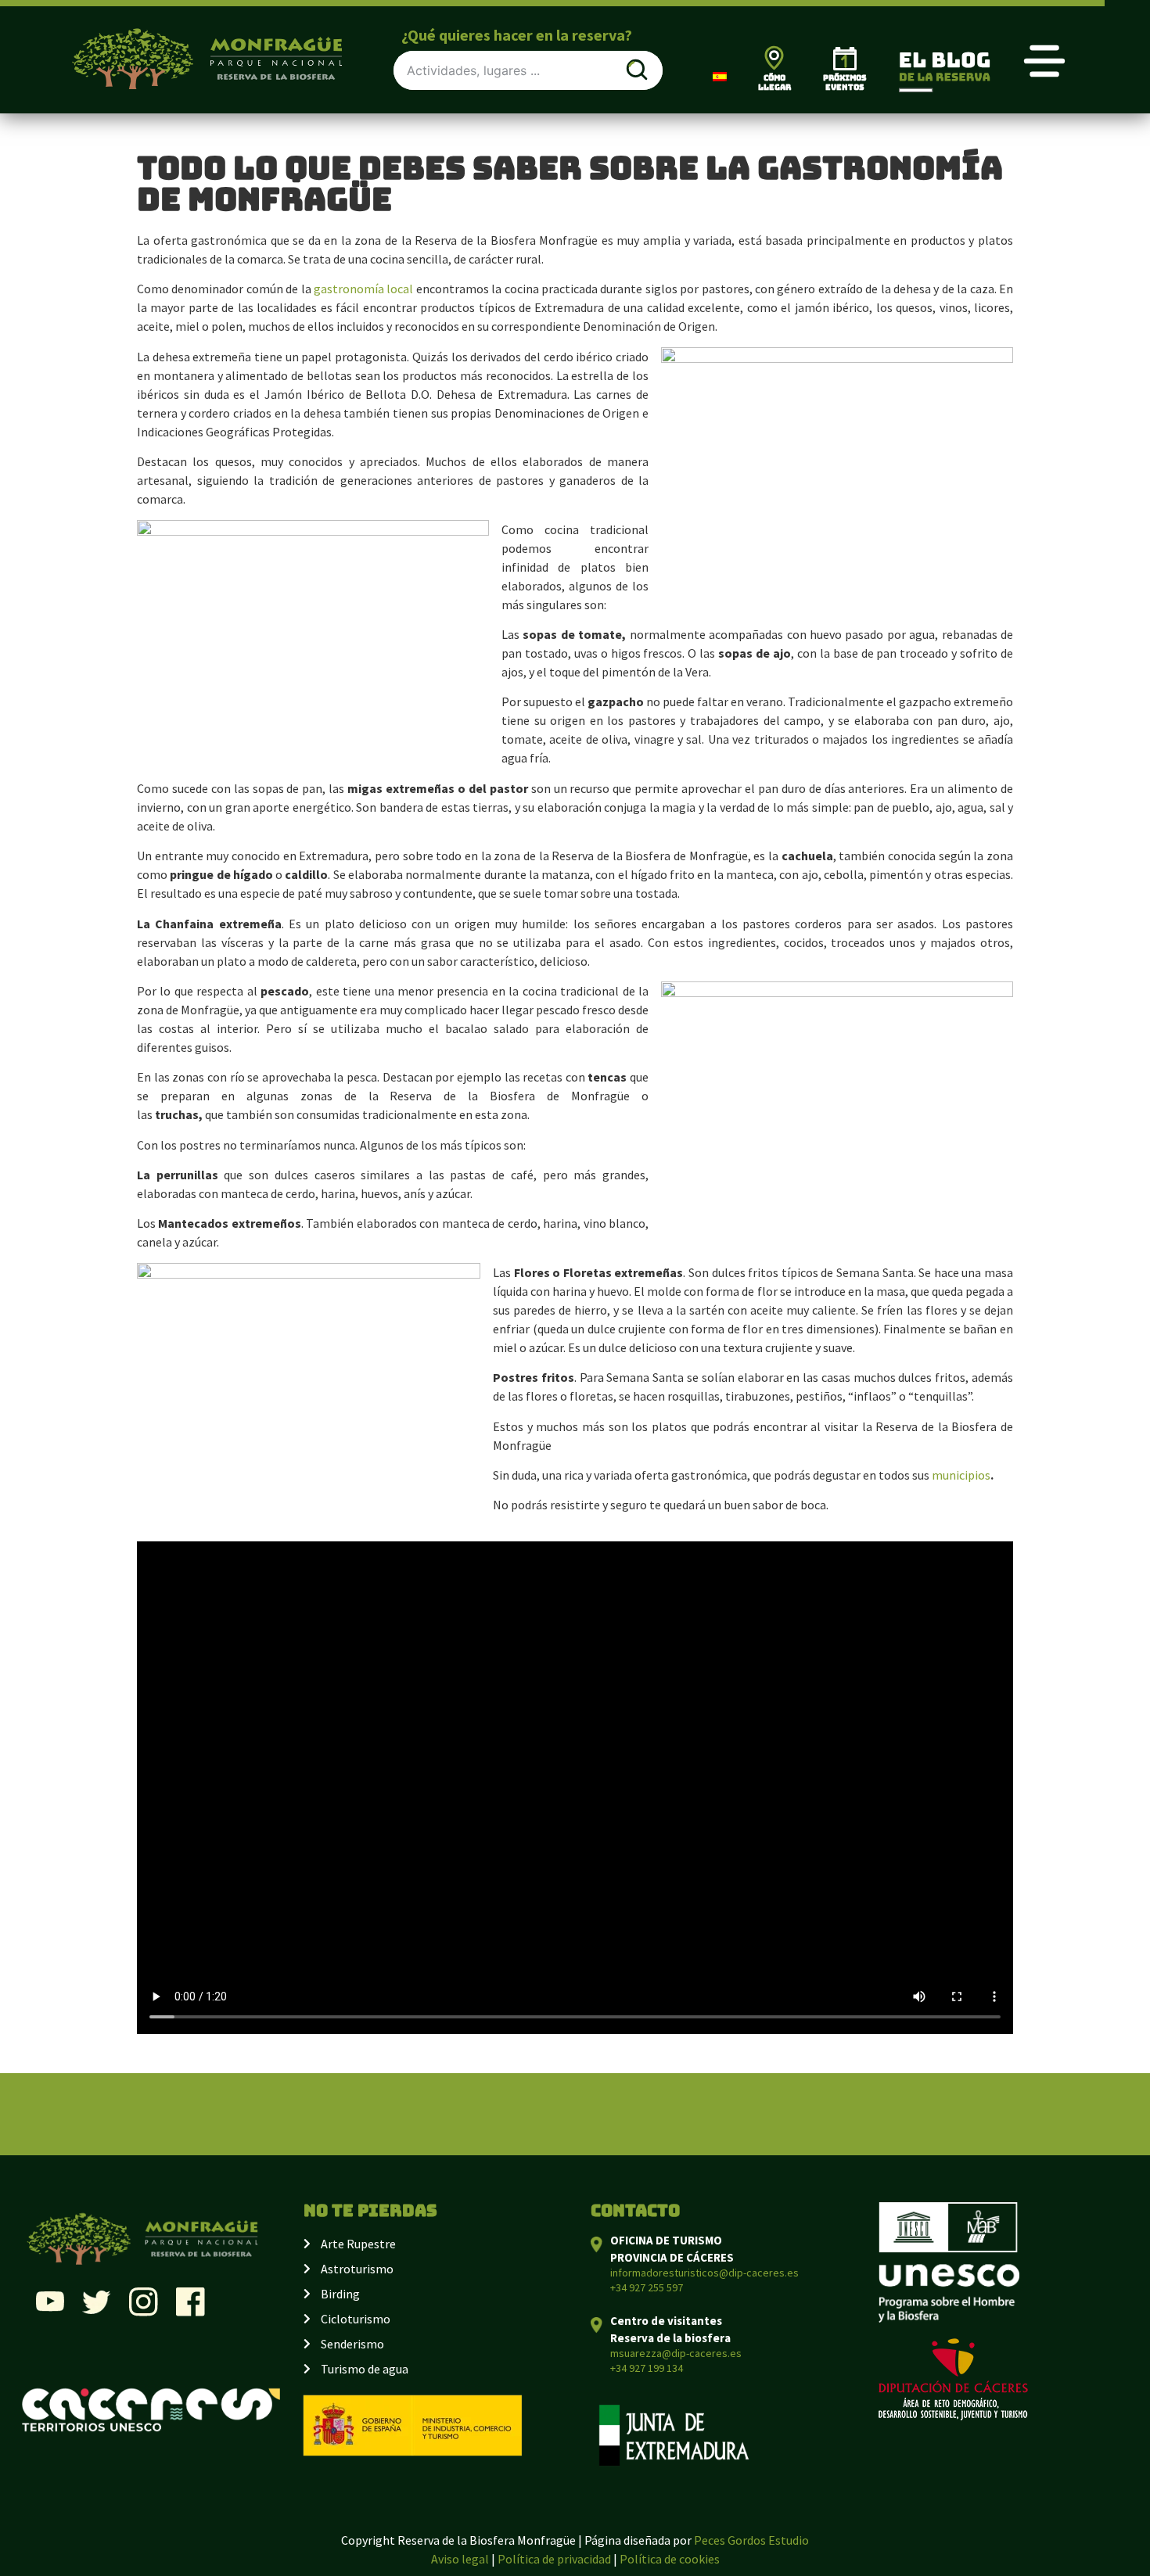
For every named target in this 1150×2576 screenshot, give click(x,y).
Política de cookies (670, 2559)
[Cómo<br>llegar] (774, 57)
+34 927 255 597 (647, 2287)
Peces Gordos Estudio (751, 2540)
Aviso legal (460, 2559)
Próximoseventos (845, 83)
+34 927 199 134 (647, 2368)
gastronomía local (365, 289)
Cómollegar (774, 83)
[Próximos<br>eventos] (845, 59)
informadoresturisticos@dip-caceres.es (704, 2273)
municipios (961, 1475)
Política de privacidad (554, 2559)
